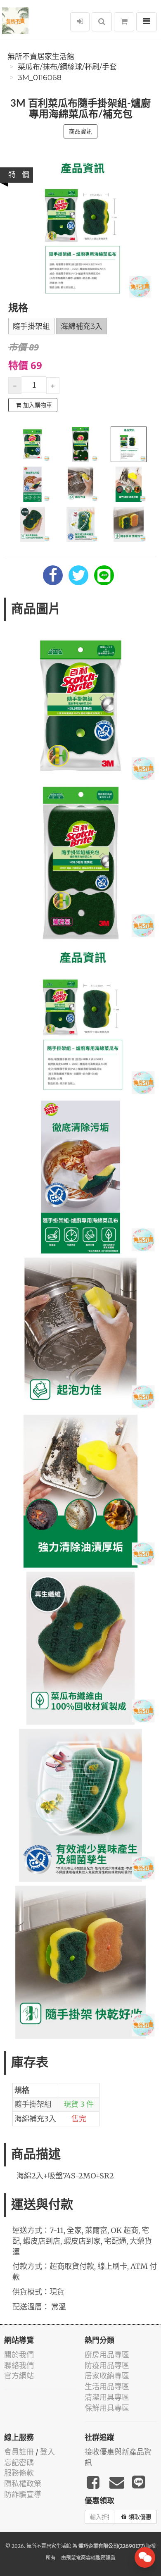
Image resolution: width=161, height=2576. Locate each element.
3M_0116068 (40, 78)
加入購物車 (38, 405)
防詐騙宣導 (23, 2494)
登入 (47, 2452)
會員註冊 (19, 2452)
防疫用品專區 (107, 2365)
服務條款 (19, 2473)
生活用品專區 (107, 2387)
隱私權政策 (23, 2484)
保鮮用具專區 (107, 2408)
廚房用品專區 (107, 2355)
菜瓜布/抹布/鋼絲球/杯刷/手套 (67, 67)
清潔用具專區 (107, 2397)
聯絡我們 (19, 2365)
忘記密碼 (19, 2463)
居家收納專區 (107, 2376)
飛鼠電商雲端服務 (86, 2558)
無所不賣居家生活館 (41, 57)
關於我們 (19, 2355)
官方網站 (19, 2376)
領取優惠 (140, 2517)
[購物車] (124, 22)
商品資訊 (80, 131)
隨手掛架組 (31, 326)
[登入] (80, 22)
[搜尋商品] (102, 22)
